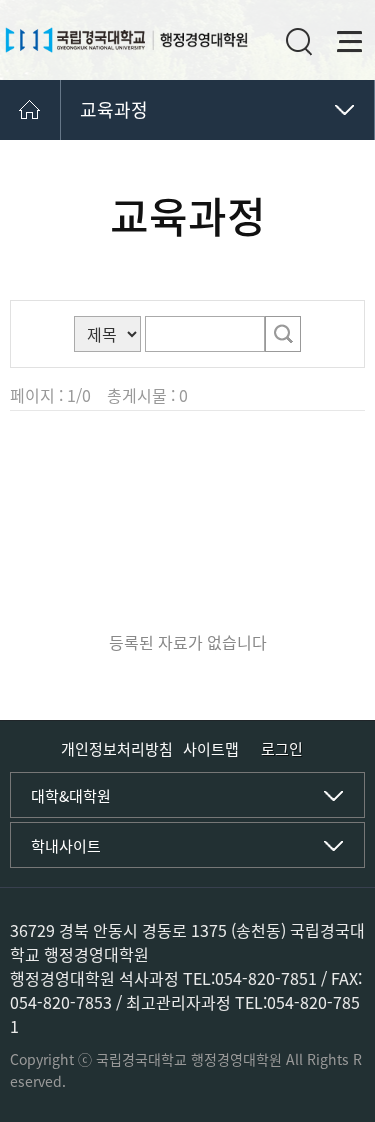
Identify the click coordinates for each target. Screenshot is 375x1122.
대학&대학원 (71, 796)
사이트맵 (211, 749)
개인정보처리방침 (117, 749)
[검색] (283, 334)
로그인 (282, 749)
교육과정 (114, 109)
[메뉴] (350, 42)
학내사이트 (66, 846)
